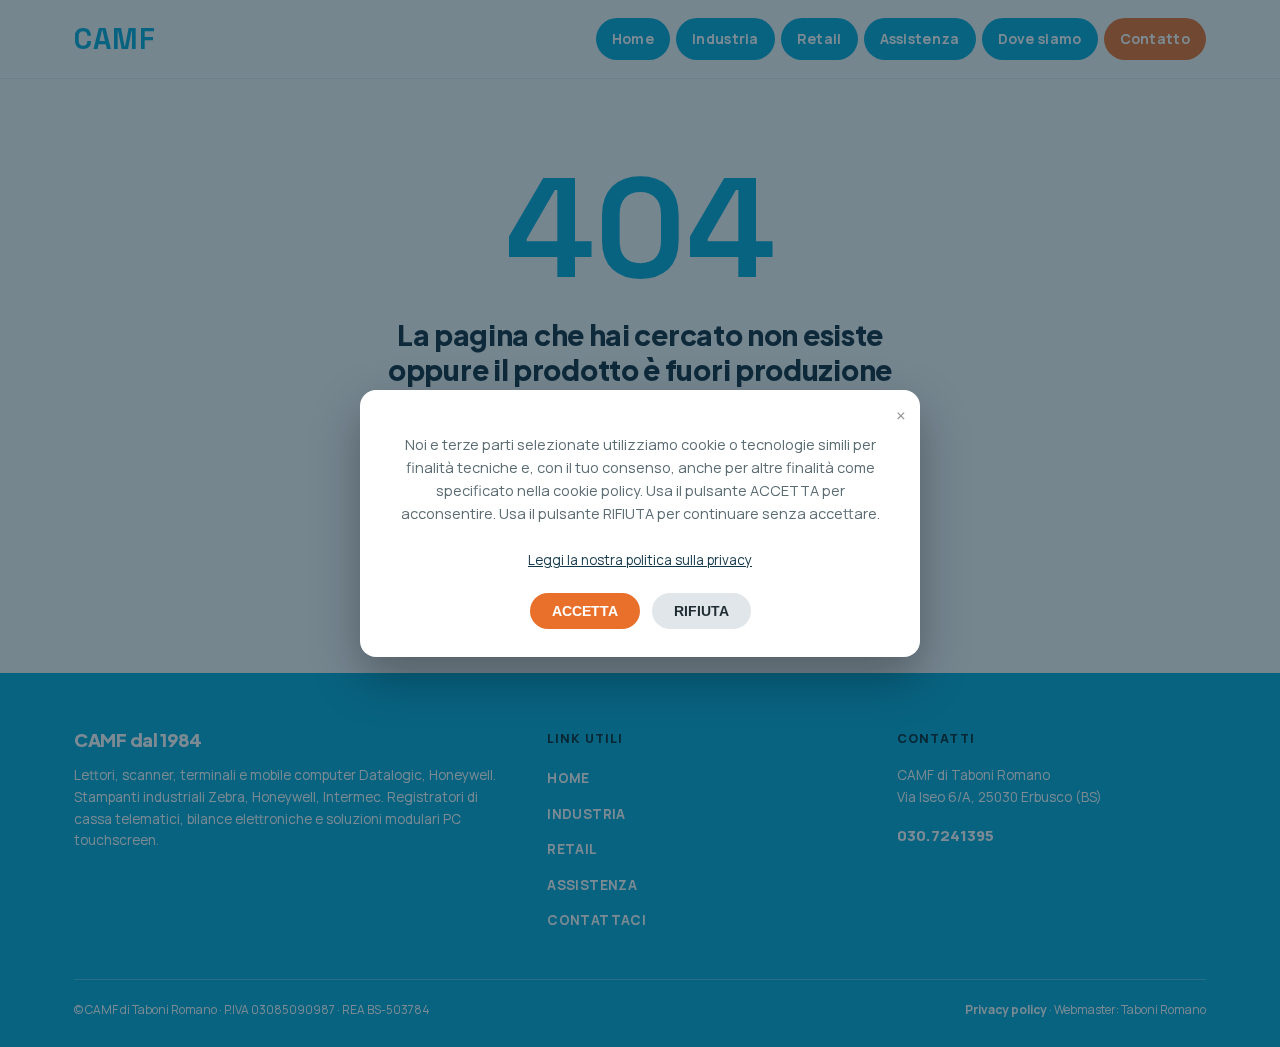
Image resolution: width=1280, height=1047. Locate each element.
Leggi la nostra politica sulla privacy (640, 560)
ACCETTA (585, 611)
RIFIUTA (701, 611)
